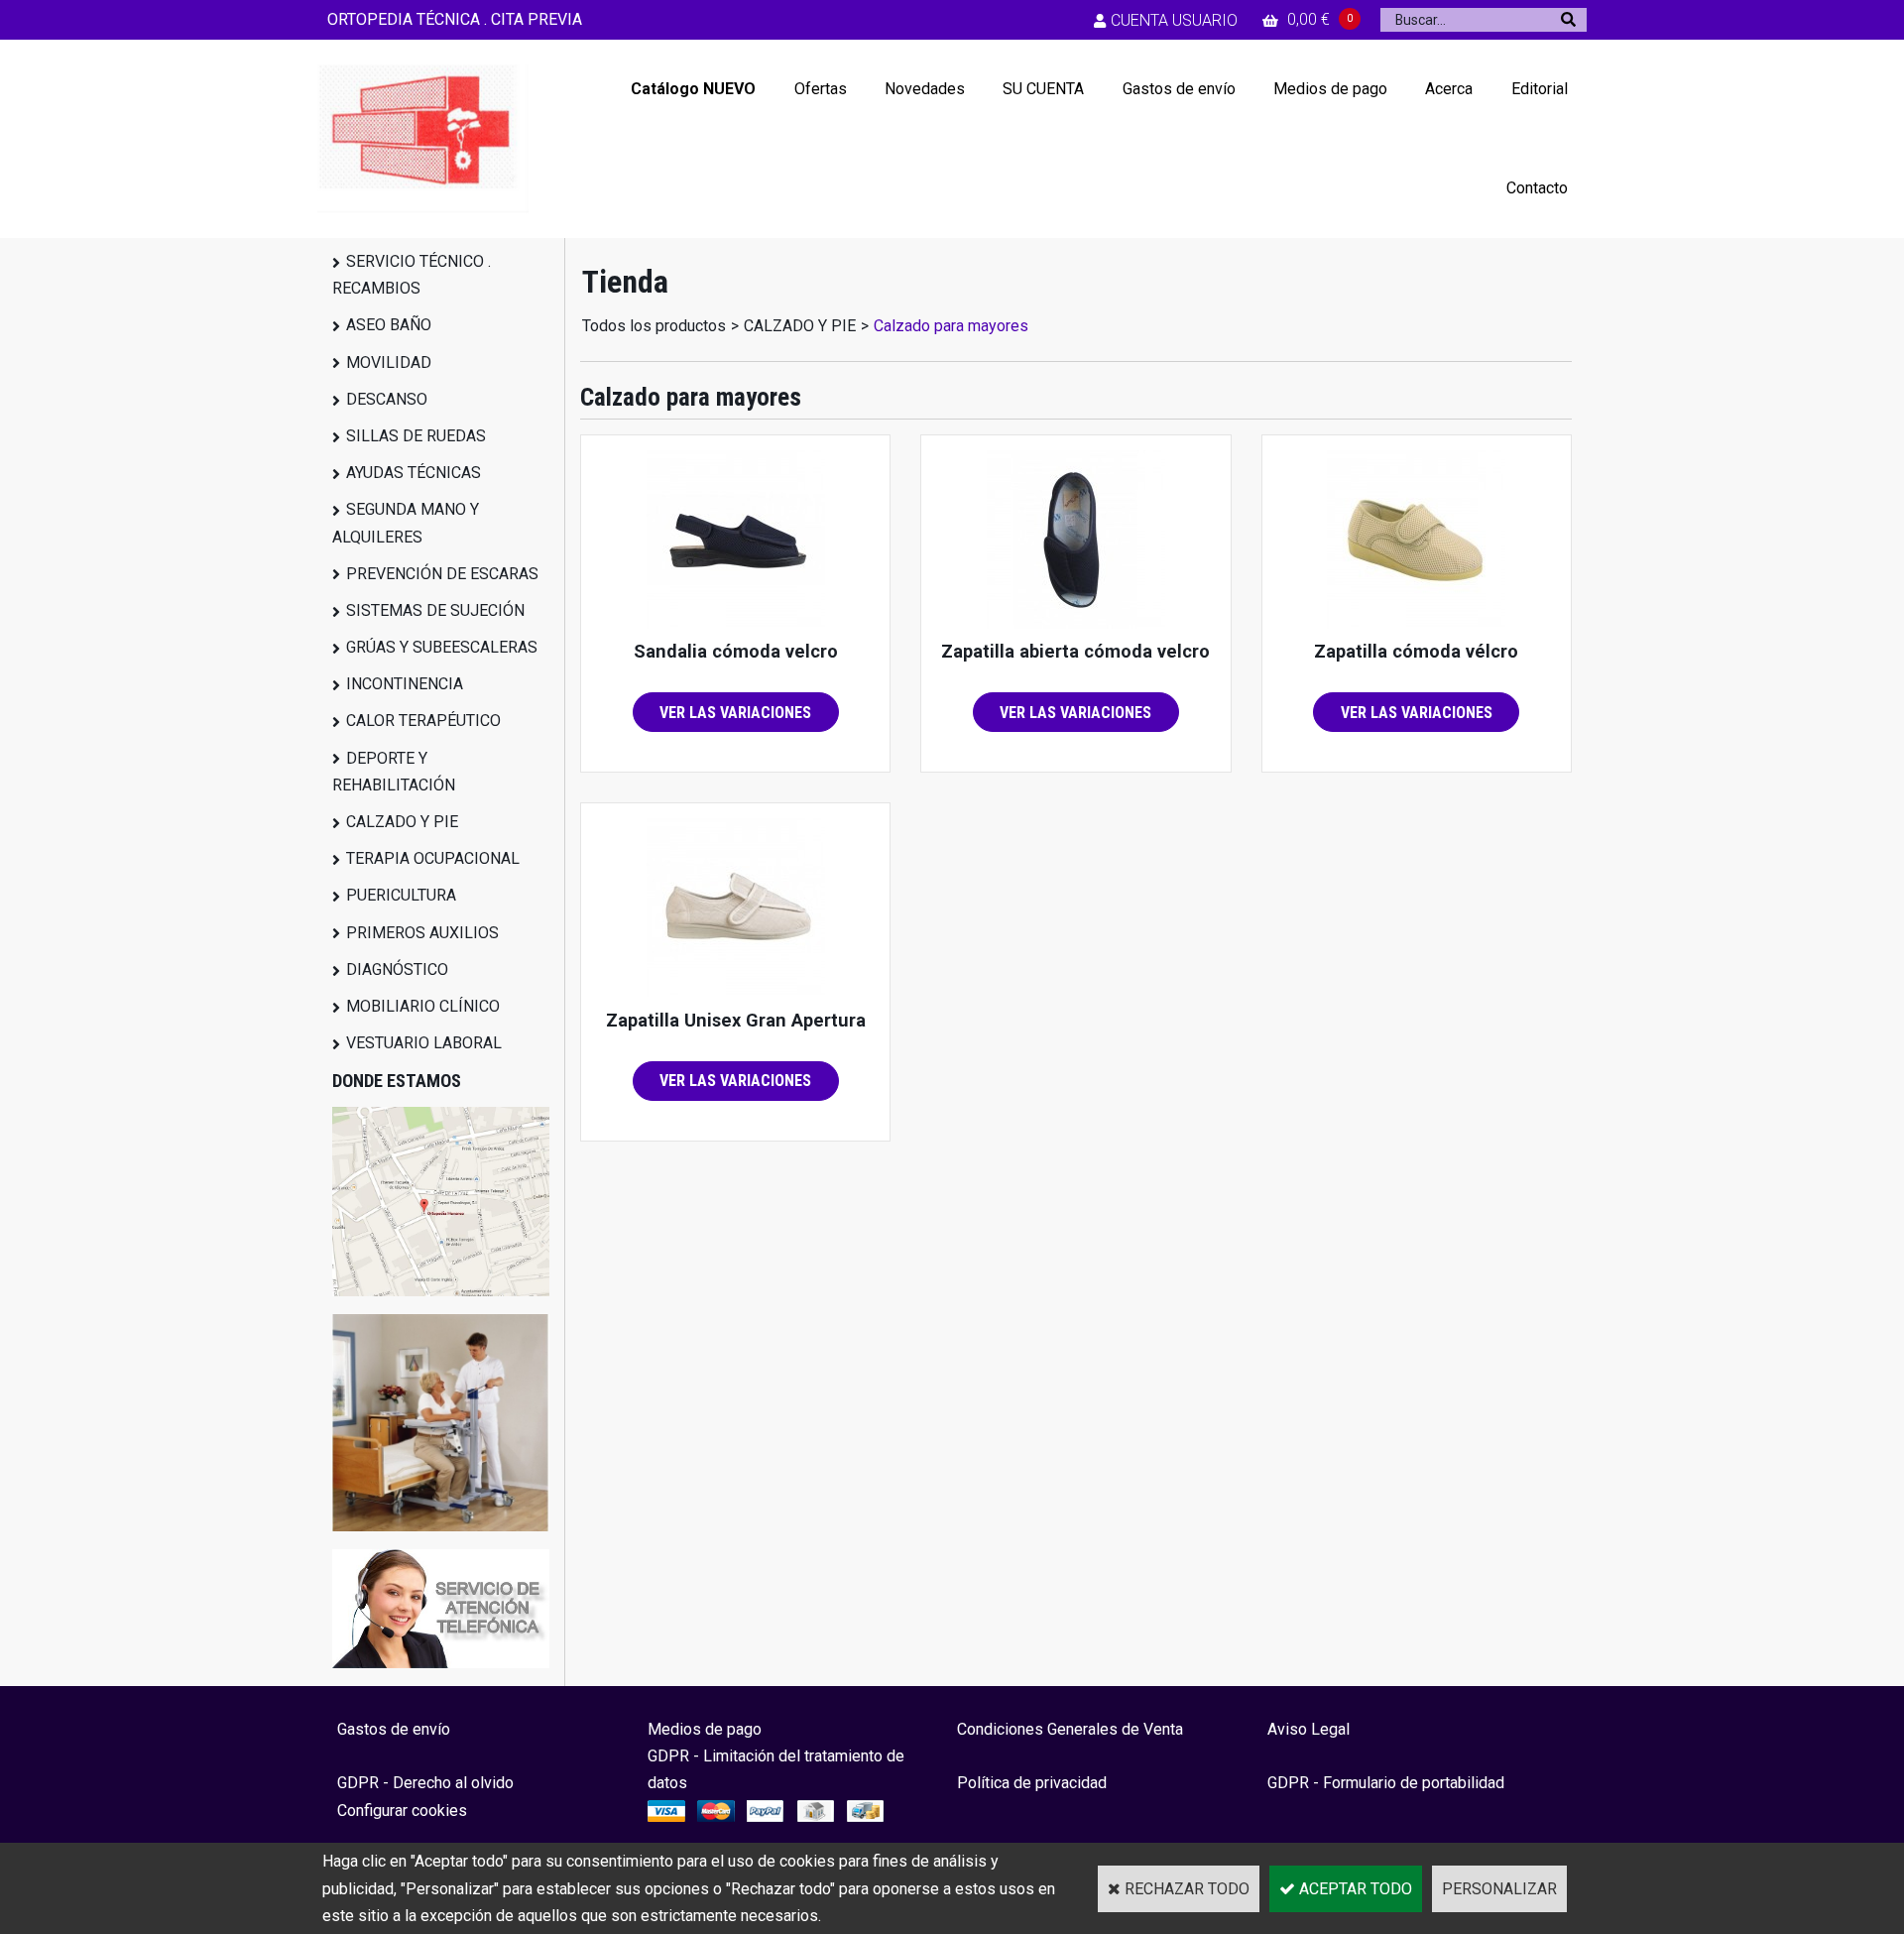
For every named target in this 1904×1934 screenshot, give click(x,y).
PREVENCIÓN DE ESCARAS (442, 574)
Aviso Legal (1309, 1729)
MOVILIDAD (389, 363)
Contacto (1537, 188)
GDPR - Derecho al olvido (425, 1783)
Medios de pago (1330, 89)
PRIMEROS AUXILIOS (422, 933)
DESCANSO (387, 399)
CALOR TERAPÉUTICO (423, 721)
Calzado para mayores (951, 326)
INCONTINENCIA (405, 684)
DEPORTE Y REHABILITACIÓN (394, 772)
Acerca (1449, 89)
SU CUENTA (1043, 89)
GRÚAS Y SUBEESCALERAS (442, 647)
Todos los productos (654, 326)
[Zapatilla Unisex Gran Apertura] (736, 991)
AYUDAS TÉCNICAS (414, 473)
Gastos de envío (1179, 89)
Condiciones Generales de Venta (1070, 1729)
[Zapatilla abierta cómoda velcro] (1076, 623)
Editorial (1540, 89)
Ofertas (821, 89)
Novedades (925, 89)
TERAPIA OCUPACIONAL (433, 858)
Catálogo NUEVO (693, 89)
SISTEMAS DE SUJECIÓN (435, 610)
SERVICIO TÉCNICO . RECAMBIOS (412, 275)
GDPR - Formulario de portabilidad (1386, 1783)
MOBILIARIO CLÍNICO (423, 1006)
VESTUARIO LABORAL (424, 1043)
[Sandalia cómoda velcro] (736, 623)
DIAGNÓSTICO (397, 969)
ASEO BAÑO (389, 325)
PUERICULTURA (401, 895)
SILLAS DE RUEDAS (416, 436)
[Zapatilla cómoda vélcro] (1416, 623)
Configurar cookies (402, 1811)
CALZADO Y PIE (402, 822)
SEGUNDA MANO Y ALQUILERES (406, 523)
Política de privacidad (1032, 1783)
